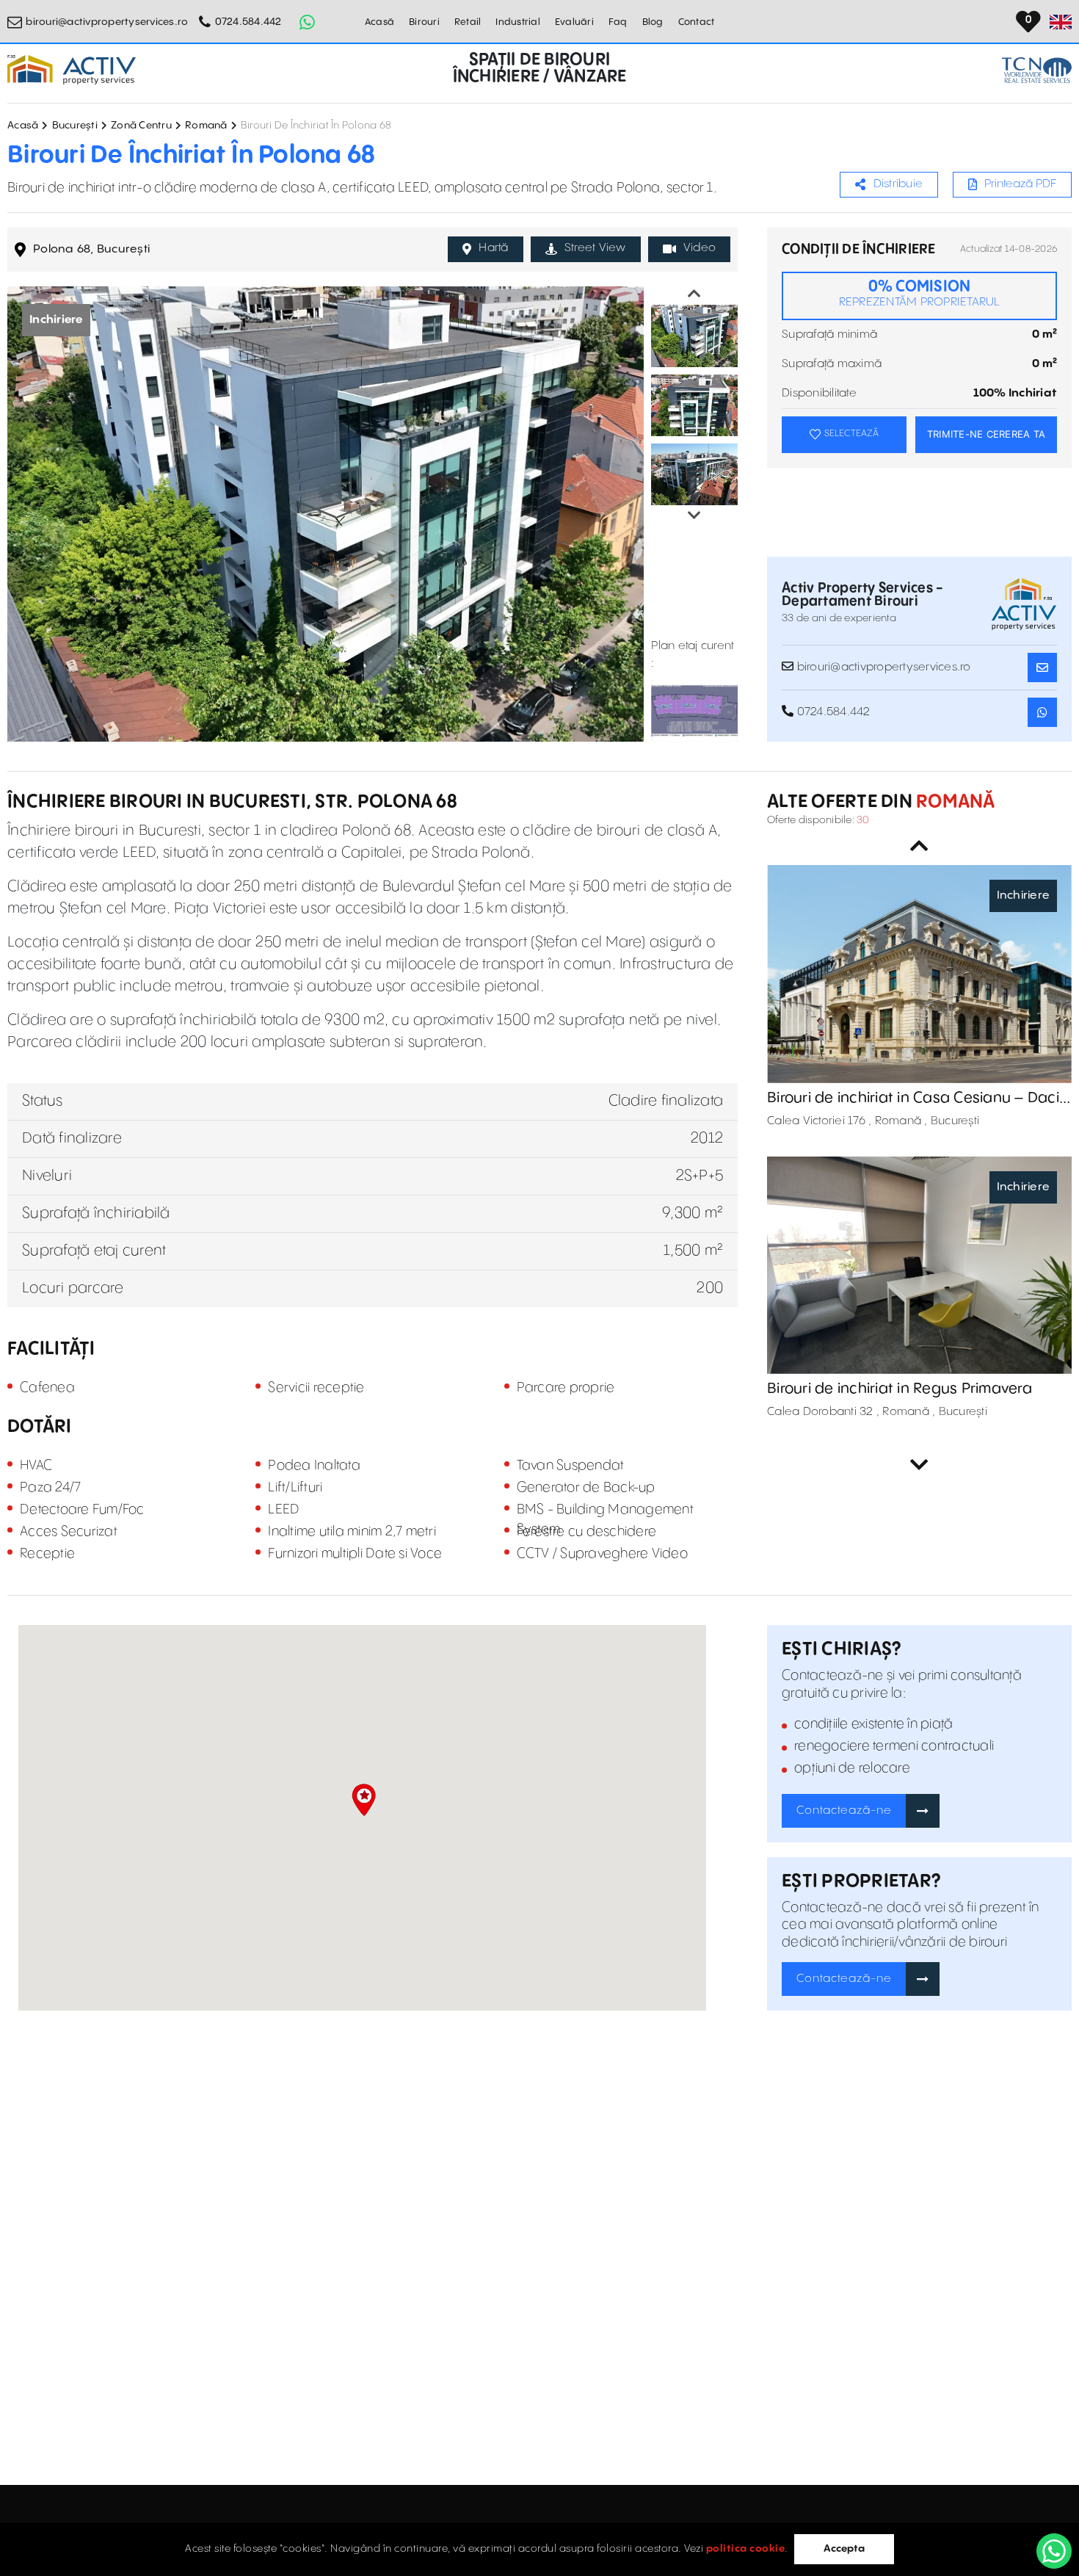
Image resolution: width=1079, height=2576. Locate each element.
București (75, 126)
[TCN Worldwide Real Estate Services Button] (1037, 70)
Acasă (379, 22)
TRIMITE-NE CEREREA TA (986, 434)
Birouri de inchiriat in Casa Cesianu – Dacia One (918, 1099)
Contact (697, 22)
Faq (618, 22)
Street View (595, 248)
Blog (653, 22)
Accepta (844, 2549)
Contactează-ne (844, 1810)
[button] (364, 1800)
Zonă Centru (141, 126)
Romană (206, 126)
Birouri (424, 22)
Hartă (493, 248)
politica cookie (746, 2549)
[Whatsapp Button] (308, 22)
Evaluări (574, 22)
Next (694, 515)
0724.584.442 (248, 22)
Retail (468, 22)
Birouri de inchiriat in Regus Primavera (900, 1389)
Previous (694, 294)
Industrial (518, 22)
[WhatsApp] (1054, 2551)
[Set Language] (1061, 22)
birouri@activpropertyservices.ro (107, 22)
